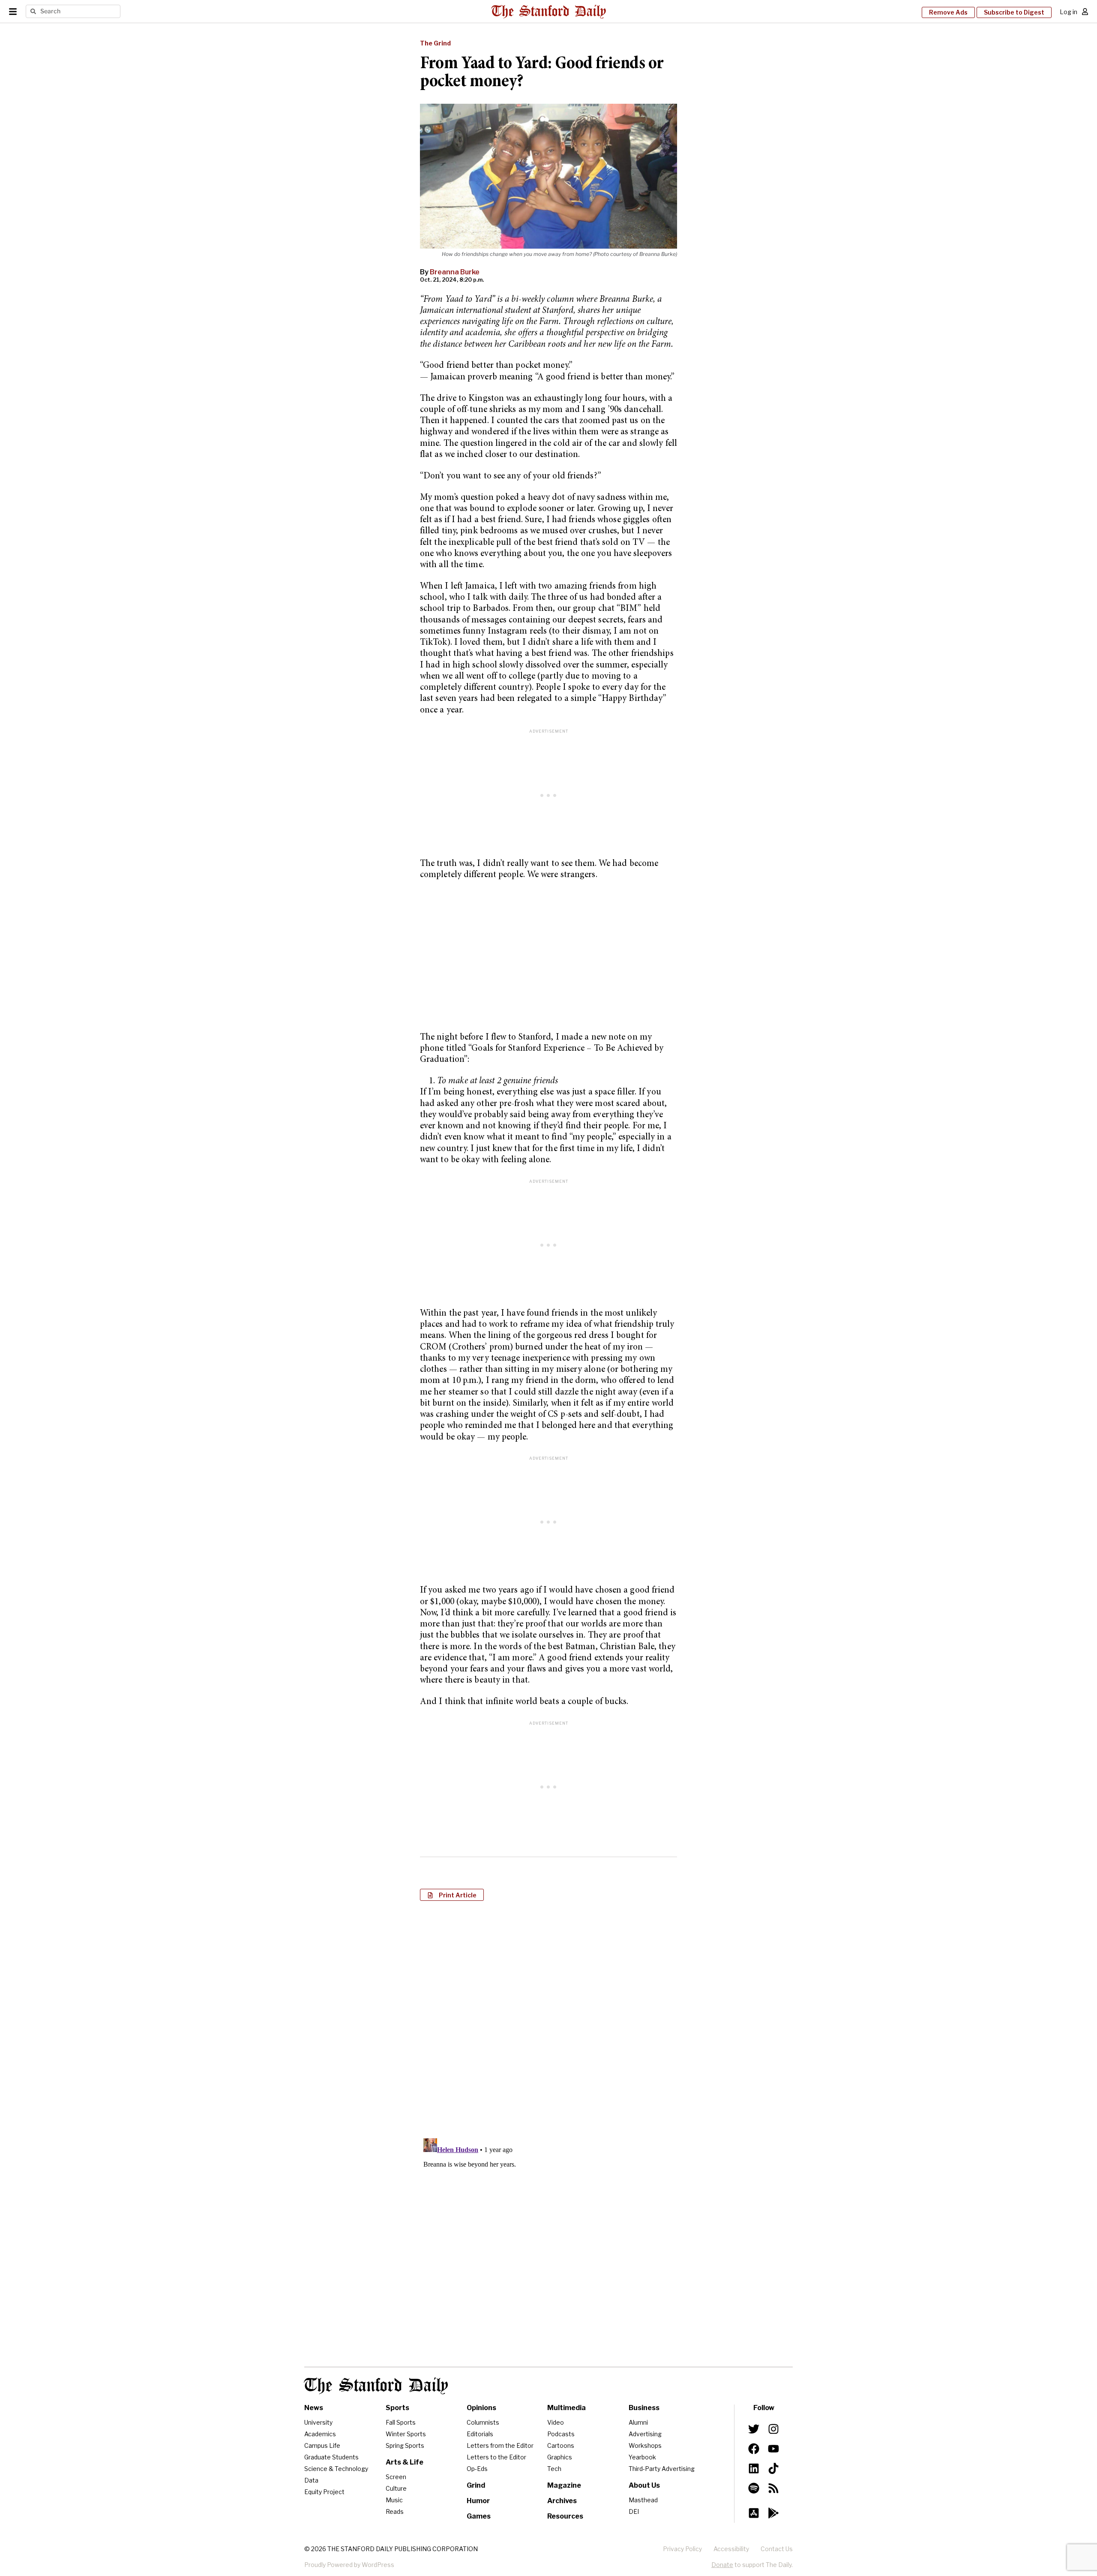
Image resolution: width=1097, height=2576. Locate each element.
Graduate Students (331, 2457)
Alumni (638, 2422)
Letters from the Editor (500, 2445)
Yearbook (642, 2457)
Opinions (481, 2408)
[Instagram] (773, 2429)
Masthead (643, 2500)
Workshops (645, 2445)
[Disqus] (548, 2018)
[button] (452, 1895)
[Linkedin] (754, 2468)
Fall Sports (401, 2422)
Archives (562, 2501)
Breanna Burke (455, 272)
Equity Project (324, 2492)
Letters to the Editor (496, 2457)
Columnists (483, 2422)
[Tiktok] (773, 2468)
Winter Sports (406, 2434)
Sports (397, 2408)
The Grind (435, 43)
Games (479, 2516)
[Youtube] (773, 2449)
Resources (565, 2516)
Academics (320, 2434)
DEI (634, 2511)
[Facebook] (754, 2449)
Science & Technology (336, 2469)
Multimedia (566, 2408)
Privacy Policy (682, 2549)
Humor (478, 2501)
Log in (1069, 12)
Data (311, 2480)
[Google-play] (773, 2513)
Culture (396, 2488)
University (318, 2422)
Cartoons (561, 2445)
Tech (554, 2469)
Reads (395, 2511)
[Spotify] (754, 2488)
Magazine (564, 2485)
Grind (476, 2485)
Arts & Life (405, 2462)
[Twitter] (754, 2429)
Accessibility (731, 2549)
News (314, 2408)
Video (556, 2422)
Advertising (645, 2434)
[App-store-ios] (754, 2513)
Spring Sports (405, 2445)
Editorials (480, 2434)
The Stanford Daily (376, 2386)
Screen (396, 2477)
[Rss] (773, 2488)
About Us (644, 2485)
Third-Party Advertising (662, 2469)
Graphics (560, 2457)
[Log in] (1085, 12)
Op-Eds (477, 2469)
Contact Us (777, 2549)
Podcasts (561, 2434)
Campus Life (322, 2445)
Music (394, 2500)
